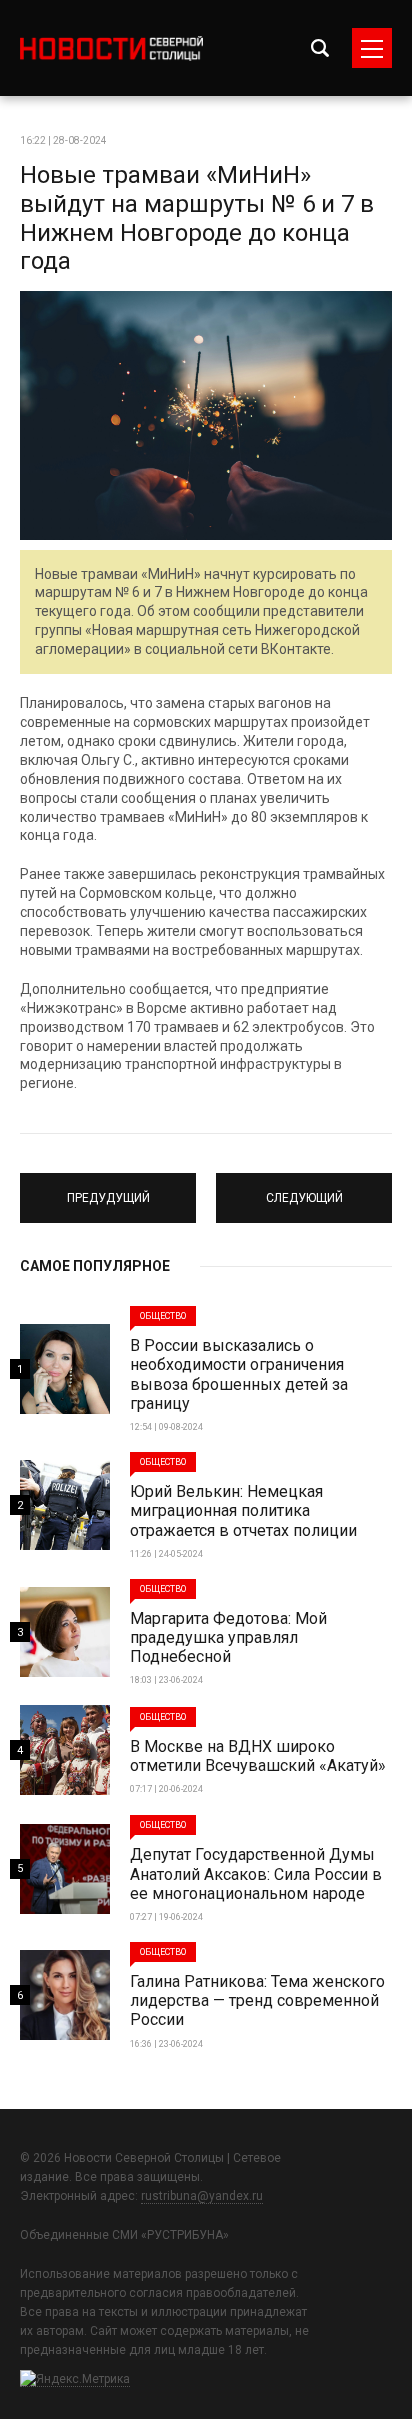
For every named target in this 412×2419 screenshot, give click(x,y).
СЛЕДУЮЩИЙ (304, 1189)
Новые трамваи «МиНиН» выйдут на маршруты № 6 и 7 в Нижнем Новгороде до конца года (197, 218)
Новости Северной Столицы (111, 48)
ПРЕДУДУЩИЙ (108, 1189)
